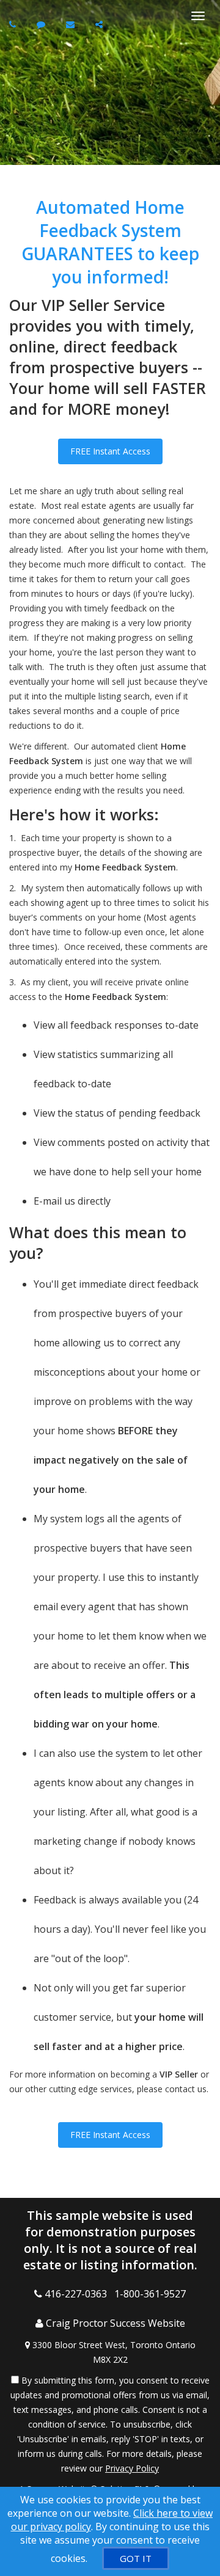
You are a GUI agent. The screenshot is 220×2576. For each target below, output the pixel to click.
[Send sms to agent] (42, 24)
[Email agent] (72, 24)
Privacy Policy (132, 2468)
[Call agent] (14, 24)
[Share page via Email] (101, 24)
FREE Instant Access (110, 451)
